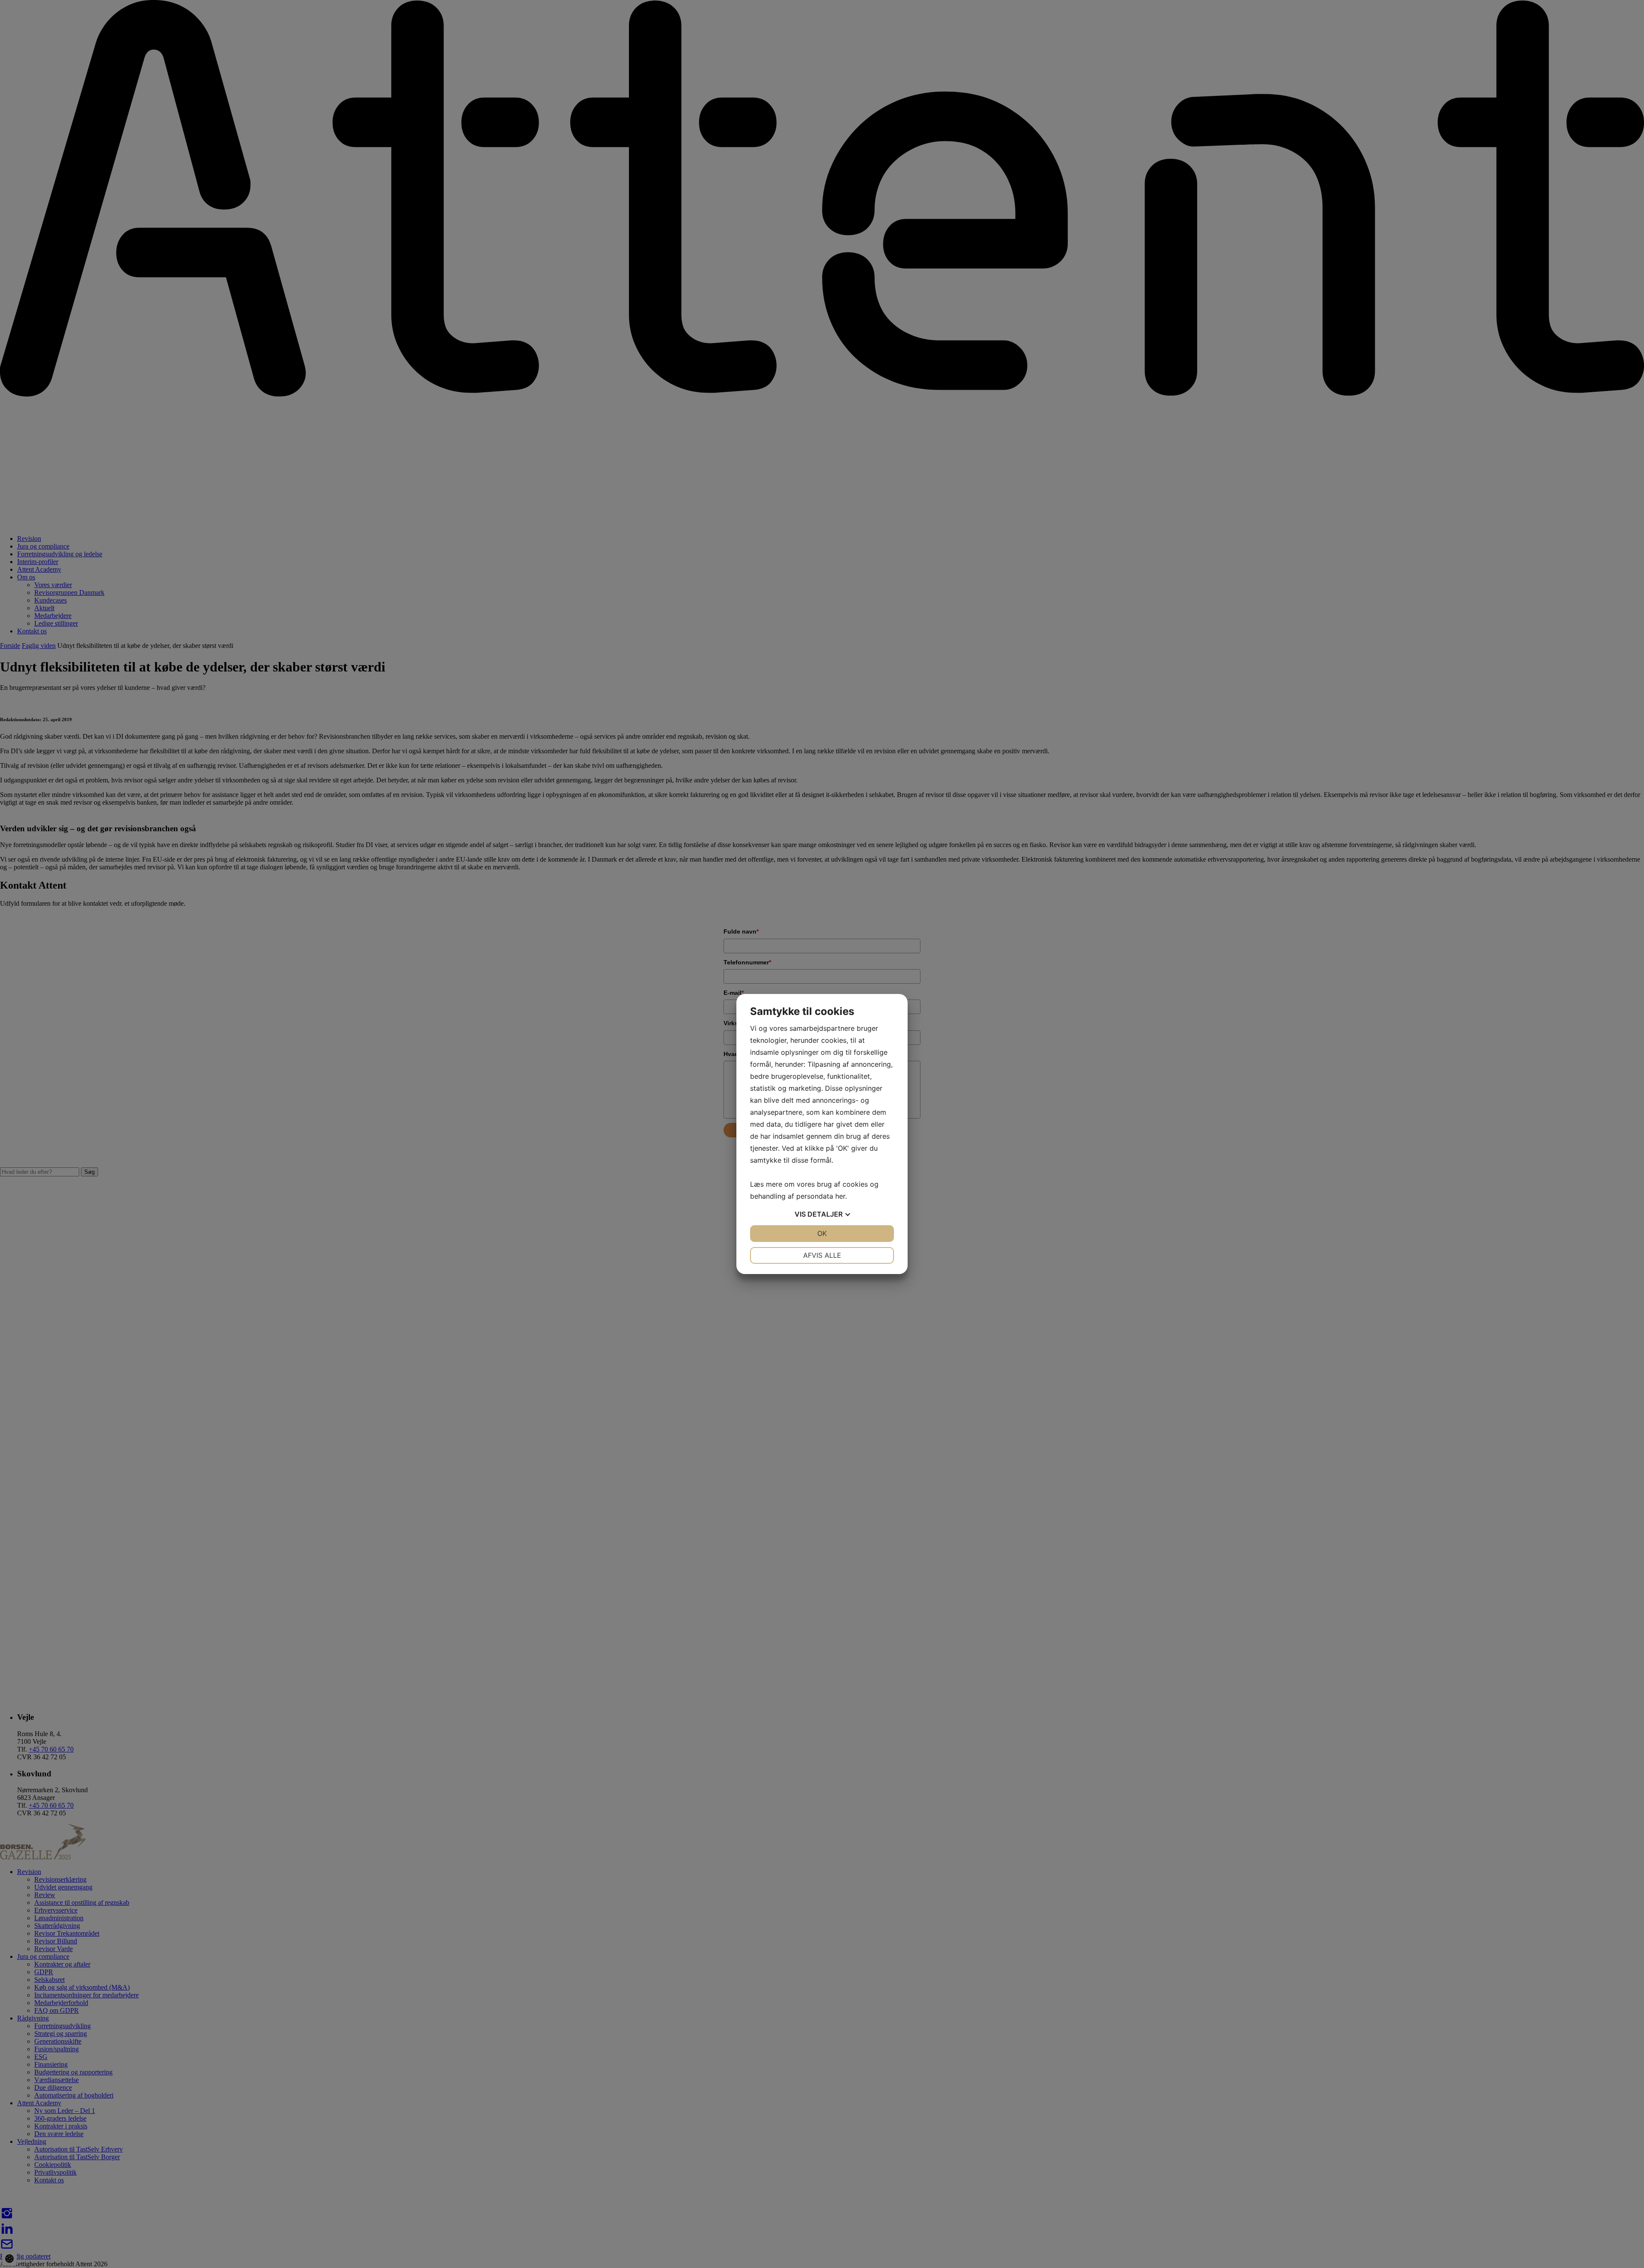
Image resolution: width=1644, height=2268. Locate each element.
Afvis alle (822, 1255)
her (840, 1196)
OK (822, 1233)
